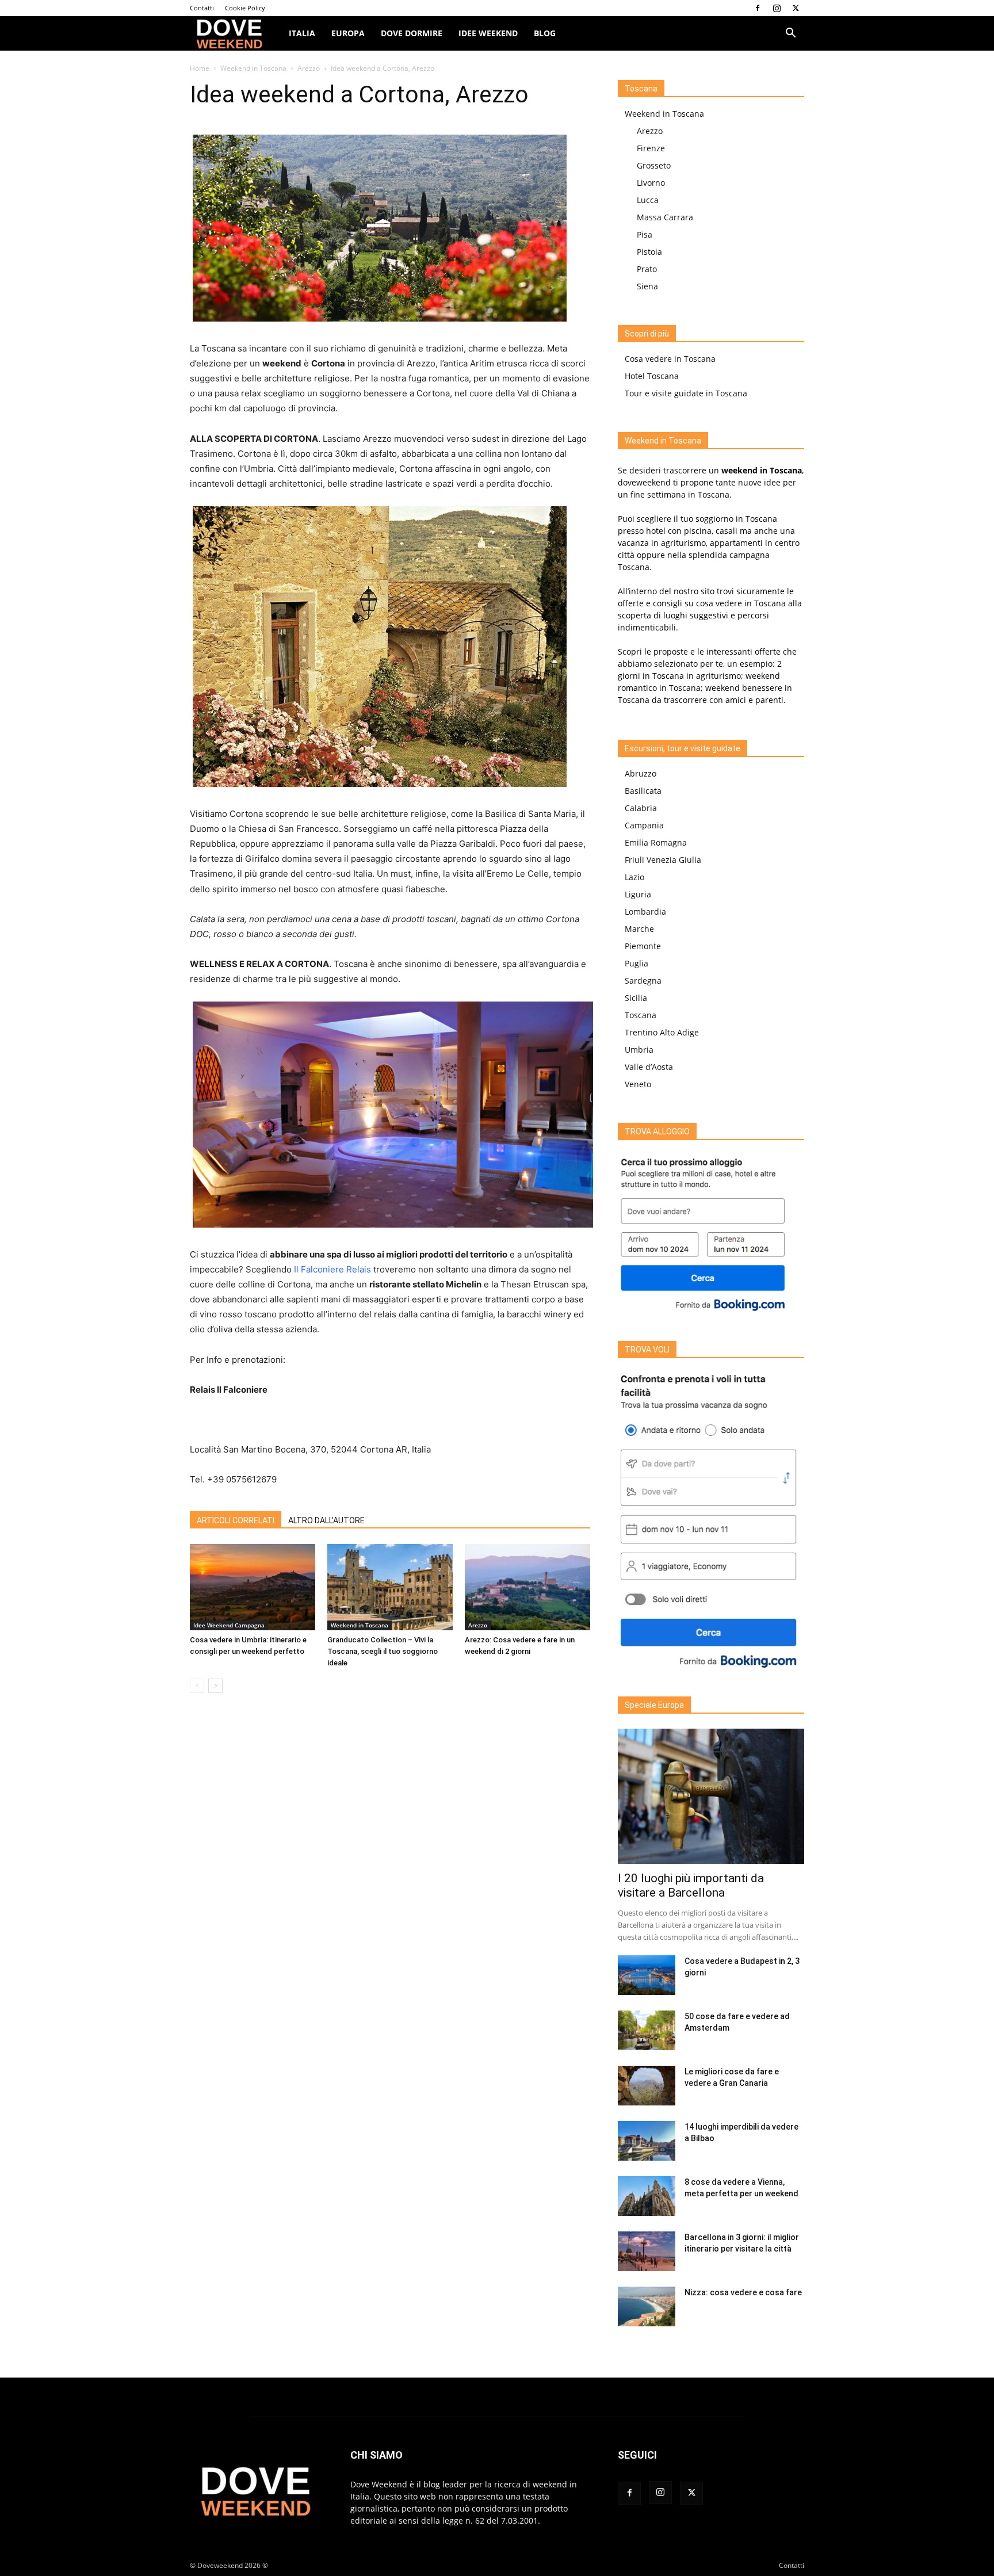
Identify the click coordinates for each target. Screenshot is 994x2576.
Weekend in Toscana (253, 68)
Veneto (638, 1084)
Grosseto (654, 165)
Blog (545, 33)
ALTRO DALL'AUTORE (326, 1520)
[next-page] (215, 1686)
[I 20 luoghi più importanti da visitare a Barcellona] (711, 1796)
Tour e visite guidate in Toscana (686, 393)
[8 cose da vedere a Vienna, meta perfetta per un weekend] (647, 2196)
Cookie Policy (245, 8)
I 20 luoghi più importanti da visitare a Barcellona (691, 1885)
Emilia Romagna (656, 842)
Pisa (645, 234)
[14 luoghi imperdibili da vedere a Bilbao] (647, 2141)
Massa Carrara (665, 217)
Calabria (641, 808)
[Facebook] (758, 8)
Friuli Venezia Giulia (663, 860)
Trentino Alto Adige (662, 1032)
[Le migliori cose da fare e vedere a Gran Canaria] (647, 2086)
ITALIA (302, 33)
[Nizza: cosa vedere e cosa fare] (647, 2306)
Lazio (634, 877)
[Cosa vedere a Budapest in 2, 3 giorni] (647, 1975)
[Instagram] (777, 8)
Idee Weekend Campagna (229, 1625)
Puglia (636, 963)
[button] (790, 34)
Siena (647, 286)
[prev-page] (197, 1686)
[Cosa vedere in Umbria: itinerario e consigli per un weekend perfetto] (253, 1587)
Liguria (638, 894)
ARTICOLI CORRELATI (236, 1520)
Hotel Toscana (652, 376)
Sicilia (636, 998)
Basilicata (643, 791)
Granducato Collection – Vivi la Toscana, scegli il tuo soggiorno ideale (383, 1651)
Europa (348, 33)
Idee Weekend (488, 33)
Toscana (641, 1015)
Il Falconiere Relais (332, 1269)
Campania (644, 825)
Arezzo (309, 68)
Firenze (651, 148)
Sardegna (643, 981)
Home (200, 68)
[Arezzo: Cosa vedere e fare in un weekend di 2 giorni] (527, 1587)
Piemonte (643, 946)
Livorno (651, 183)
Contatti (202, 8)
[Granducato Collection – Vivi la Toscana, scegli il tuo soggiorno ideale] (390, 1587)
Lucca (648, 200)
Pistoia (649, 252)
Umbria (639, 1050)
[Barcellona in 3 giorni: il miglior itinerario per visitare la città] (647, 2251)
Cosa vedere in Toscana (670, 359)
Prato (647, 269)
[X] (796, 8)
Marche (639, 929)
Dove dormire (412, 33)
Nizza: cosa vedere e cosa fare (743, 2292)
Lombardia (645, 911)
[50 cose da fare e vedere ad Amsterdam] (647, 2030)
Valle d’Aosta (649, 1067)
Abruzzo (641, 773)
